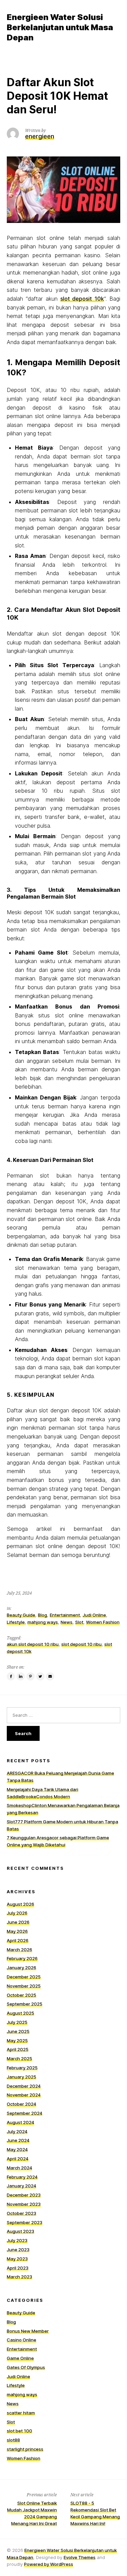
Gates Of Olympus (26, 2367)
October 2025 (22, 1995)
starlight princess (25, 2449)
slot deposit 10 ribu (81, 1644)
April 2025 (18, 2049)
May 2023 (17, 2259)
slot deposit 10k (82, 299)
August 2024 (20, 2122)
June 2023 (18, 2250)
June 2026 (18, 1922)
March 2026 (19, 1950)
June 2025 (18, 2031)
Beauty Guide (21, 1615)
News (67, 1622)
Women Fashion (103, 1622)
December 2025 (24, 1977)
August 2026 (20, 1904)
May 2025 (17, 2041)
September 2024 (25, 2113)
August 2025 (20, 2013)
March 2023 (19, 2277)
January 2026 (22, 1968)
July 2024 (17, 2131)
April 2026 (18, 1940)
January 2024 (22, 2186)
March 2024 (19, 2168)
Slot (79, 1622)
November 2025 (24, 1986)
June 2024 (18, 2140)
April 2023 (18, 2268)
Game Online (20, 2358)
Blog (43, 1615)
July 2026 (17, 1913)
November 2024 (24, 2095)
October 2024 (22, 2104)
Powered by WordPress (49, 2564)
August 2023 (20, 2231)
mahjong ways (43, 1622)
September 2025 (25, 2004)
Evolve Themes (80, 2557)
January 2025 (22, 2077)
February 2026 (22, 1958)
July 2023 (17, 2240)
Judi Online (94, 1615)
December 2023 (24, 2195)
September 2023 (25, 2222)
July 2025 (17, 2022)
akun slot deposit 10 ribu (33, 1644)
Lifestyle (16, 1622)
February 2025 (22, 2068)
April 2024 (18, 2159)
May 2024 (17, 2149)
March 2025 (19, 2058)
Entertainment (65, 1615)
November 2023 (24, 2204)
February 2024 (22, 2177)
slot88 (13, 2440)
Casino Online (22, 2340)
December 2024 (24, 2086)
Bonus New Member (28, 2331)
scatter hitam (21, 2413)
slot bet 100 (19, 2431)
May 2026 (17, 1931)
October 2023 (22, 2213)
